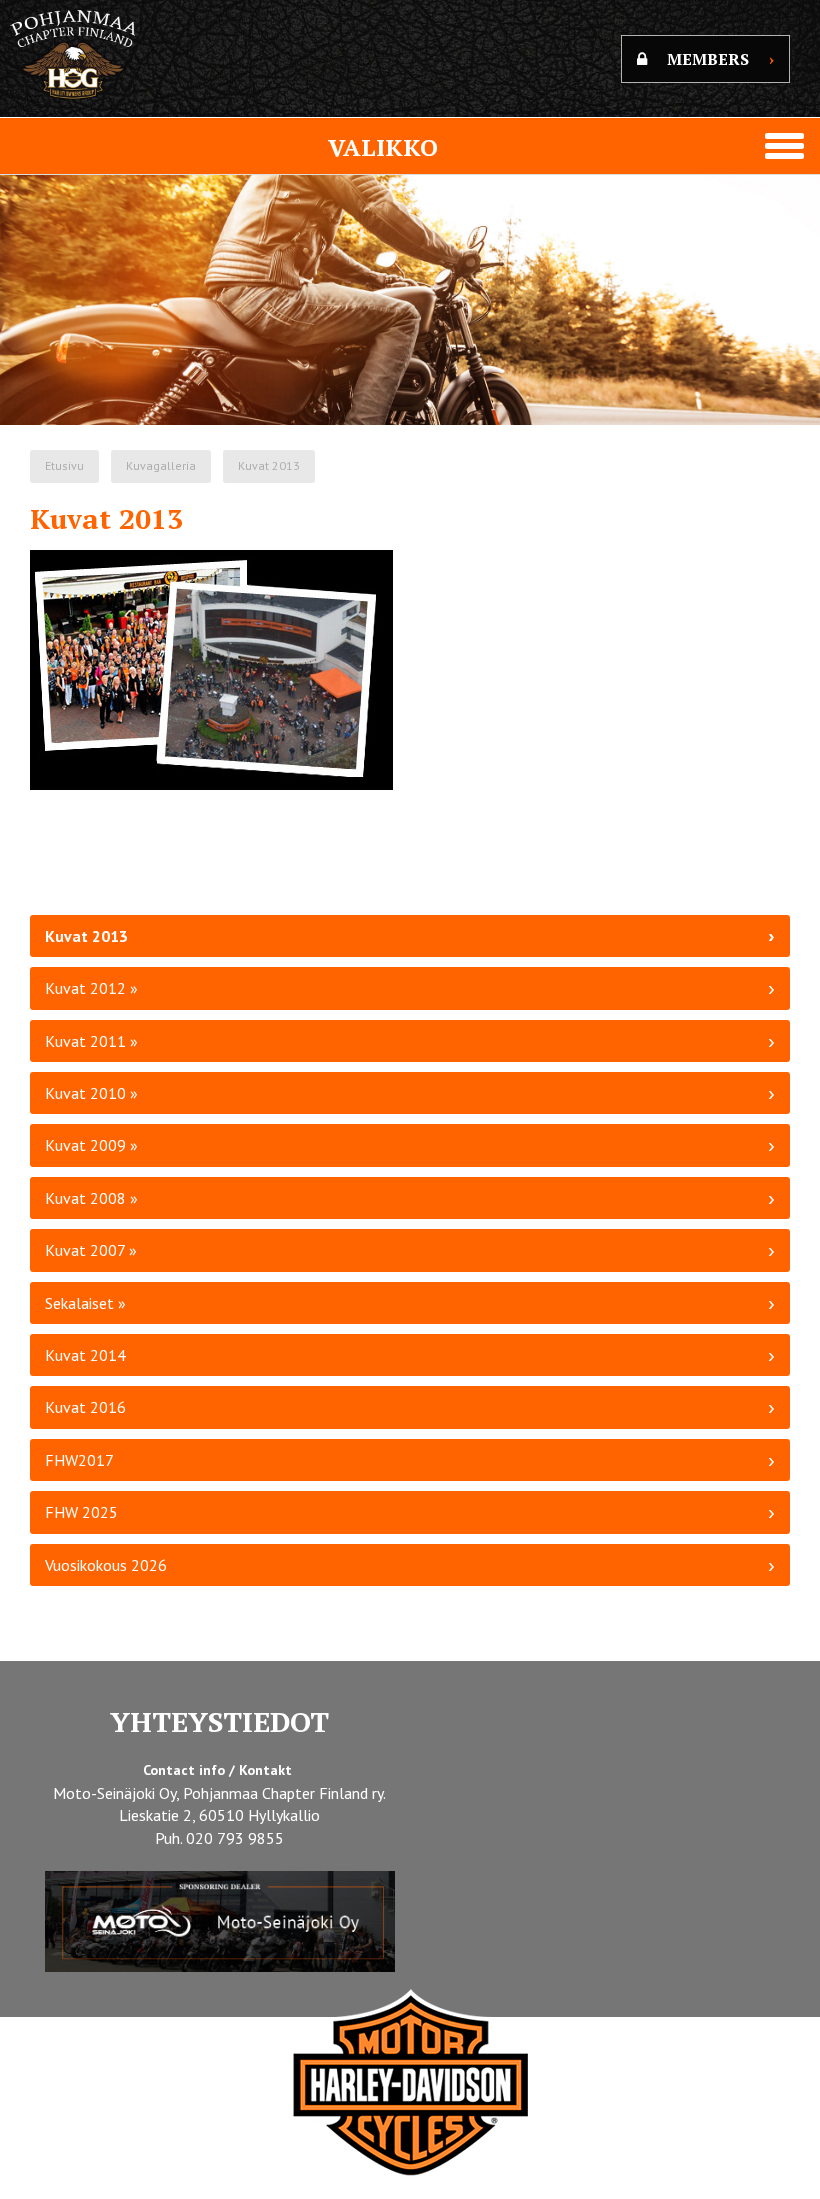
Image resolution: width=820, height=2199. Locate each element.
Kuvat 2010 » (91, 1093)
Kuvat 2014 (85, 1355)
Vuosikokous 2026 (106, 1565)
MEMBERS (720, 59)
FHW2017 (79, 1460)
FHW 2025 (81, 1512)
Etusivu (64, 465)
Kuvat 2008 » (91, 1198)
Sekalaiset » (85, 1303)
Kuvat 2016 (85, 1407)
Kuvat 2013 (269, 465)
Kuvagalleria (161, 465)
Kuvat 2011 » (91, 1041)
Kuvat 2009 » (91, 1145)
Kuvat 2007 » (91, 1250)
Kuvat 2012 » (91, 988)
